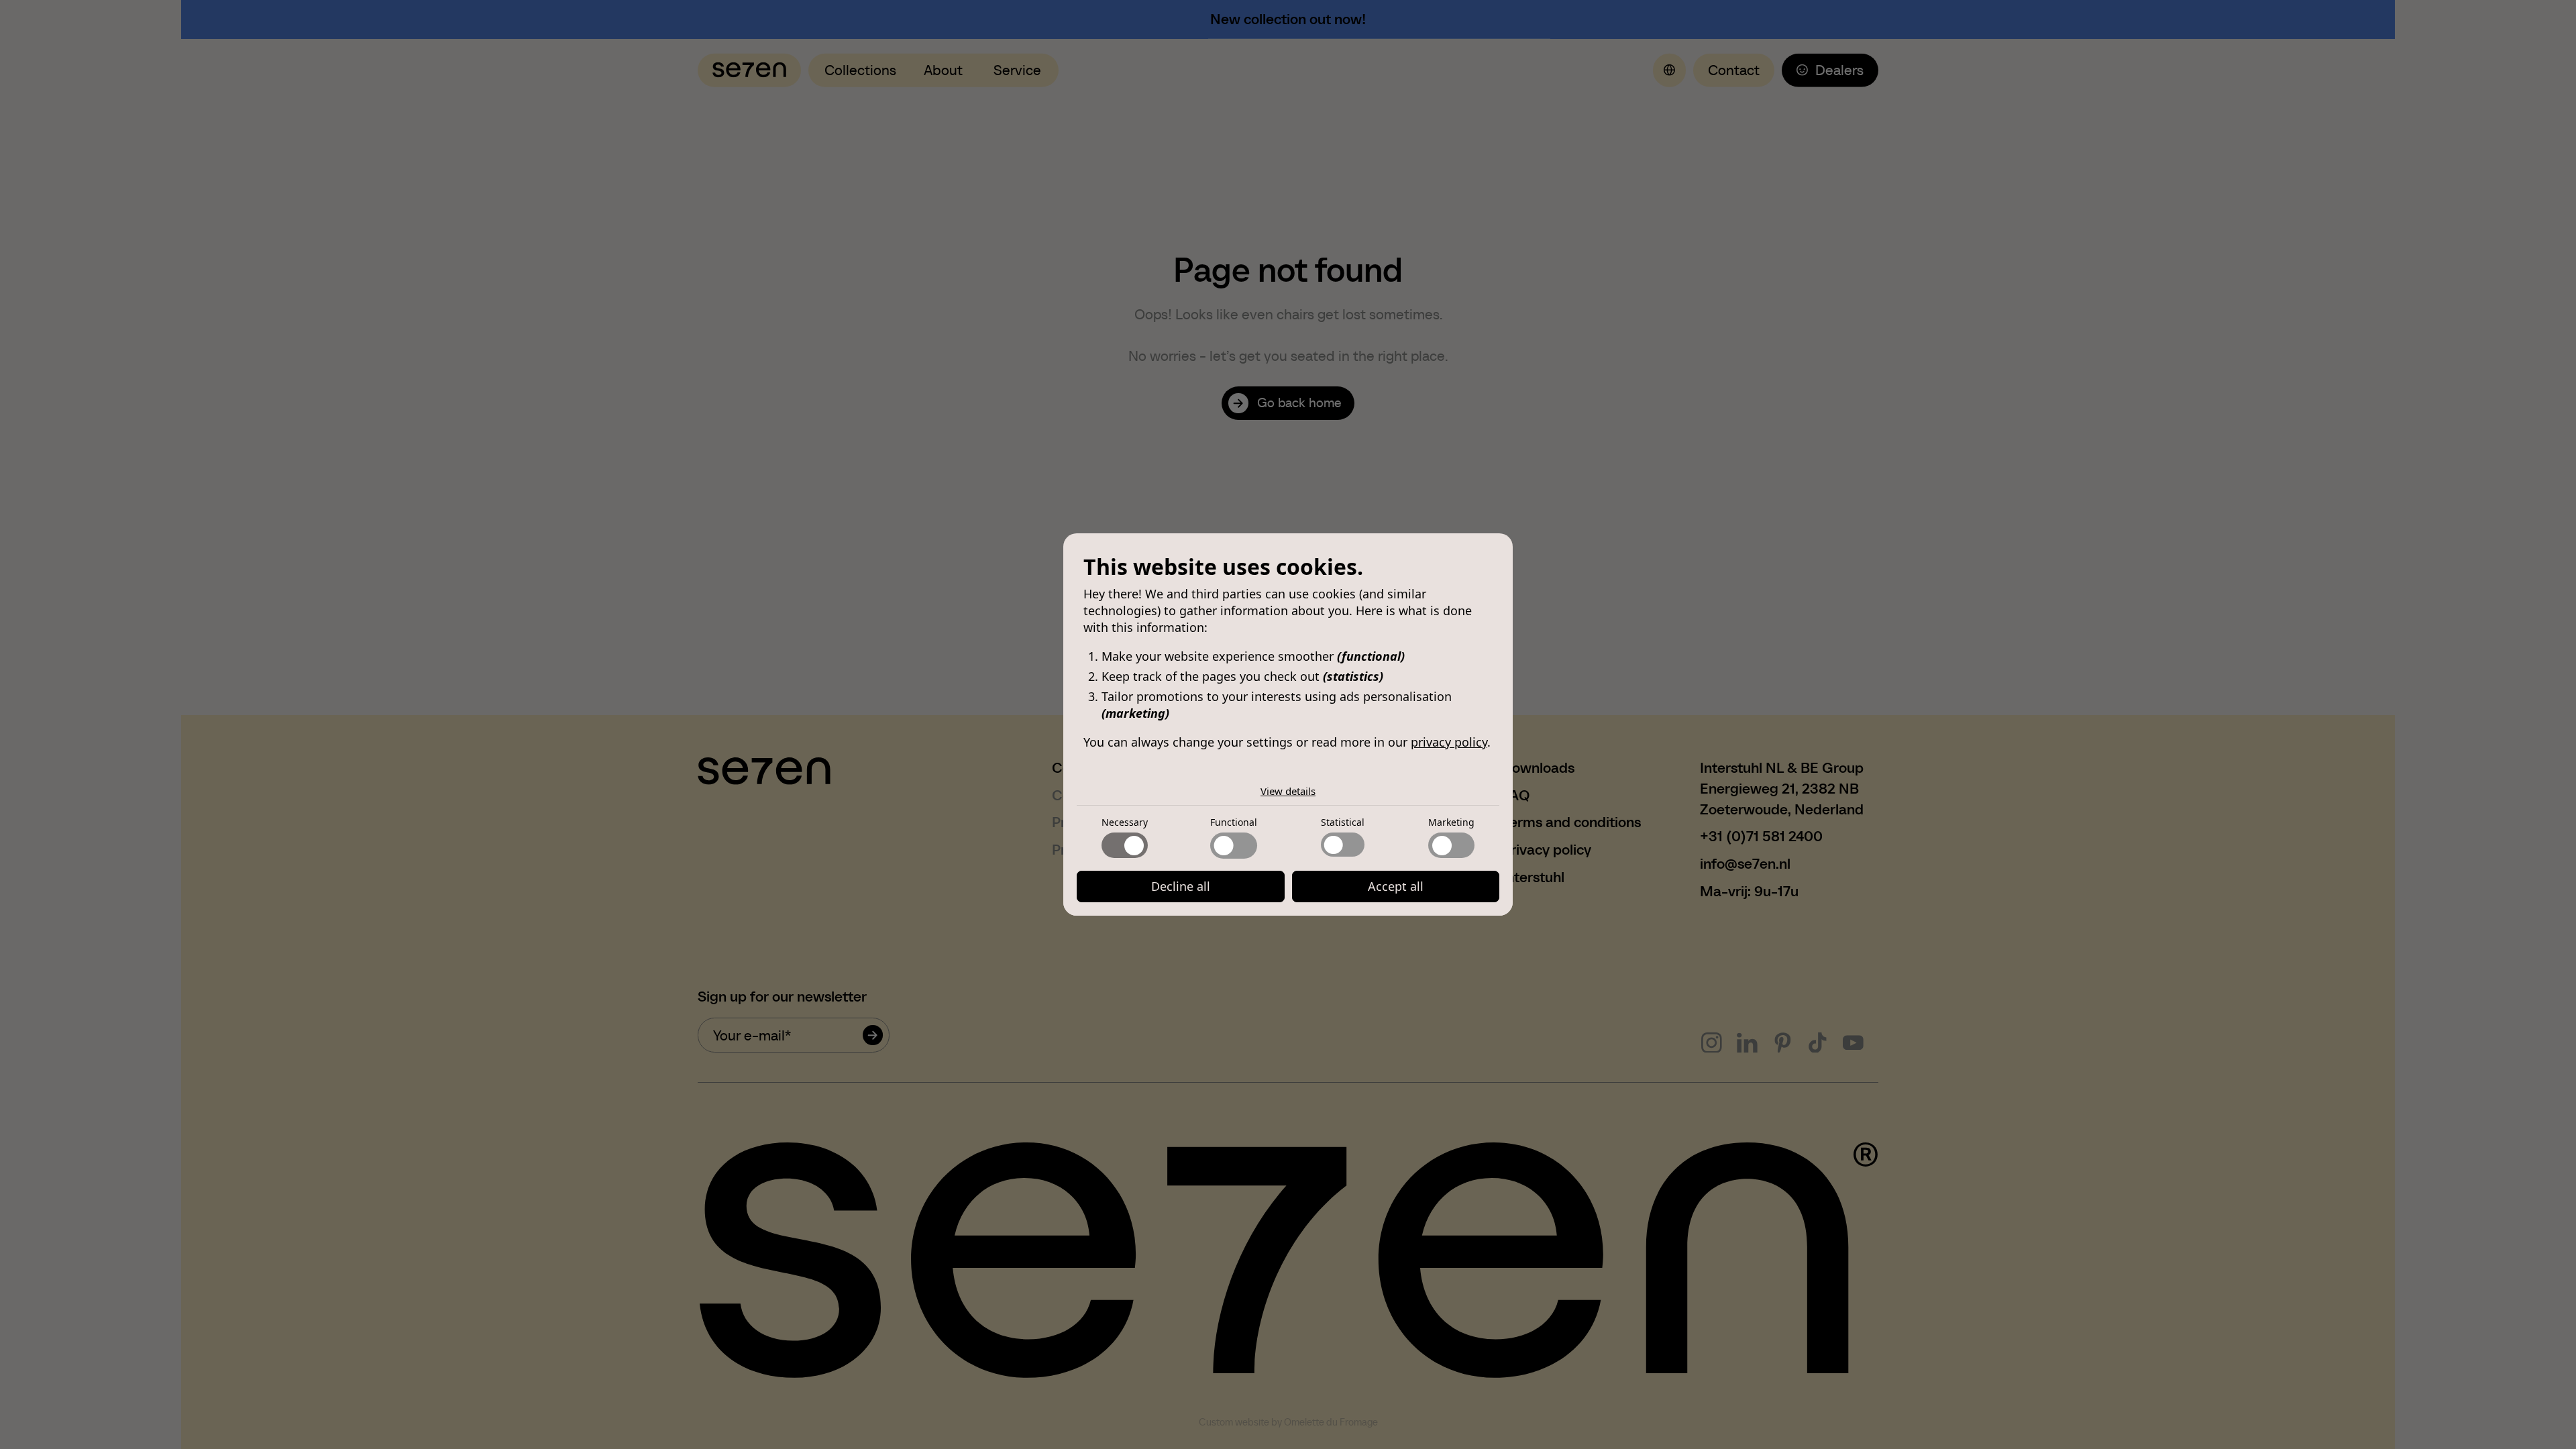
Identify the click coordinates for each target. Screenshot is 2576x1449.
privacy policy (1449, 742)
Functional (1234, 822)
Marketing (1451, 822)
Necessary (1125, 822)
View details (1288, 791)
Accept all (1396, 886)
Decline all (1181, 886)
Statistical (1343, 822)
